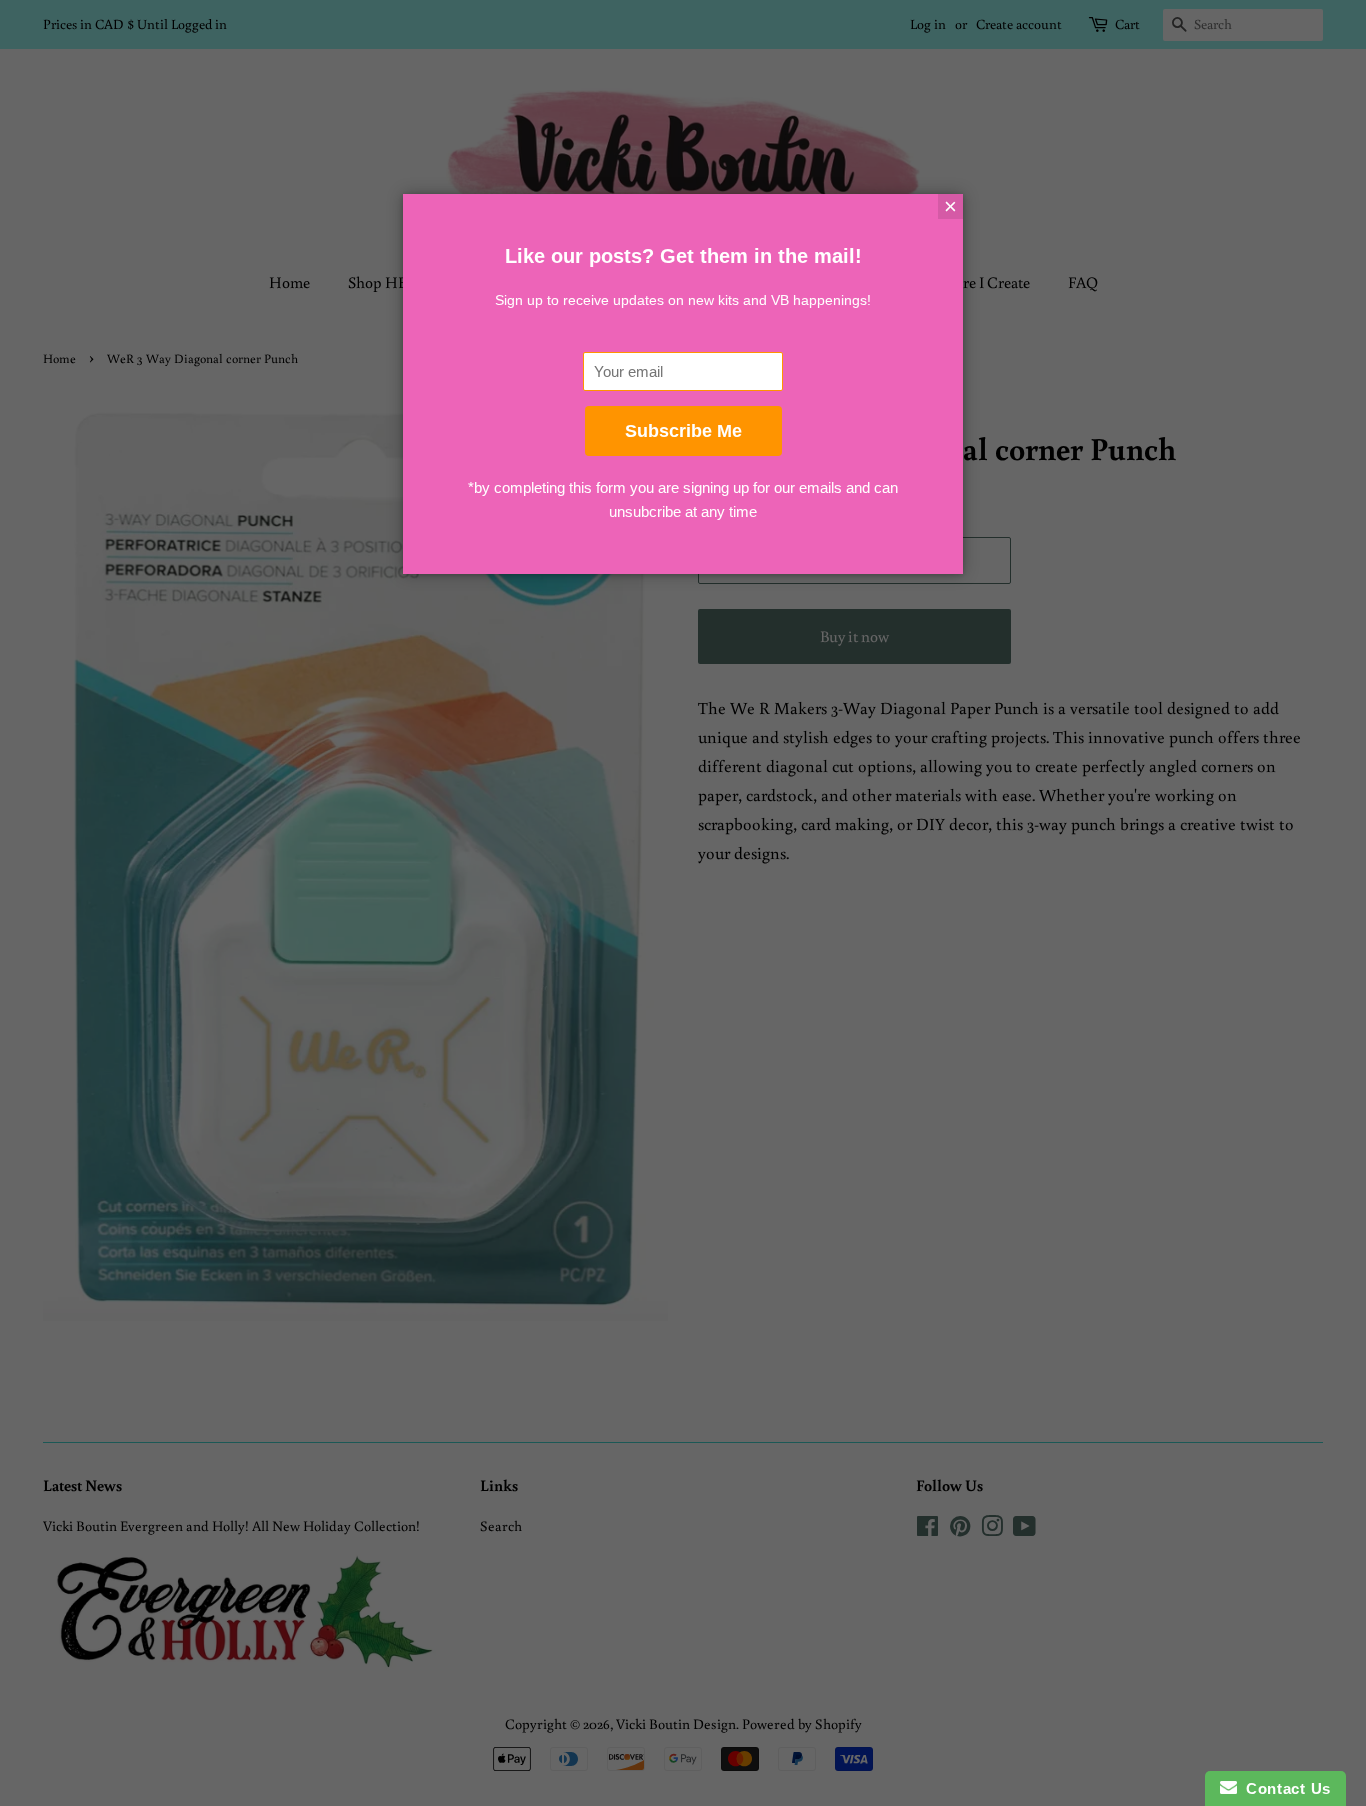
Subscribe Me (683, 431)
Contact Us (1284, 1788)
